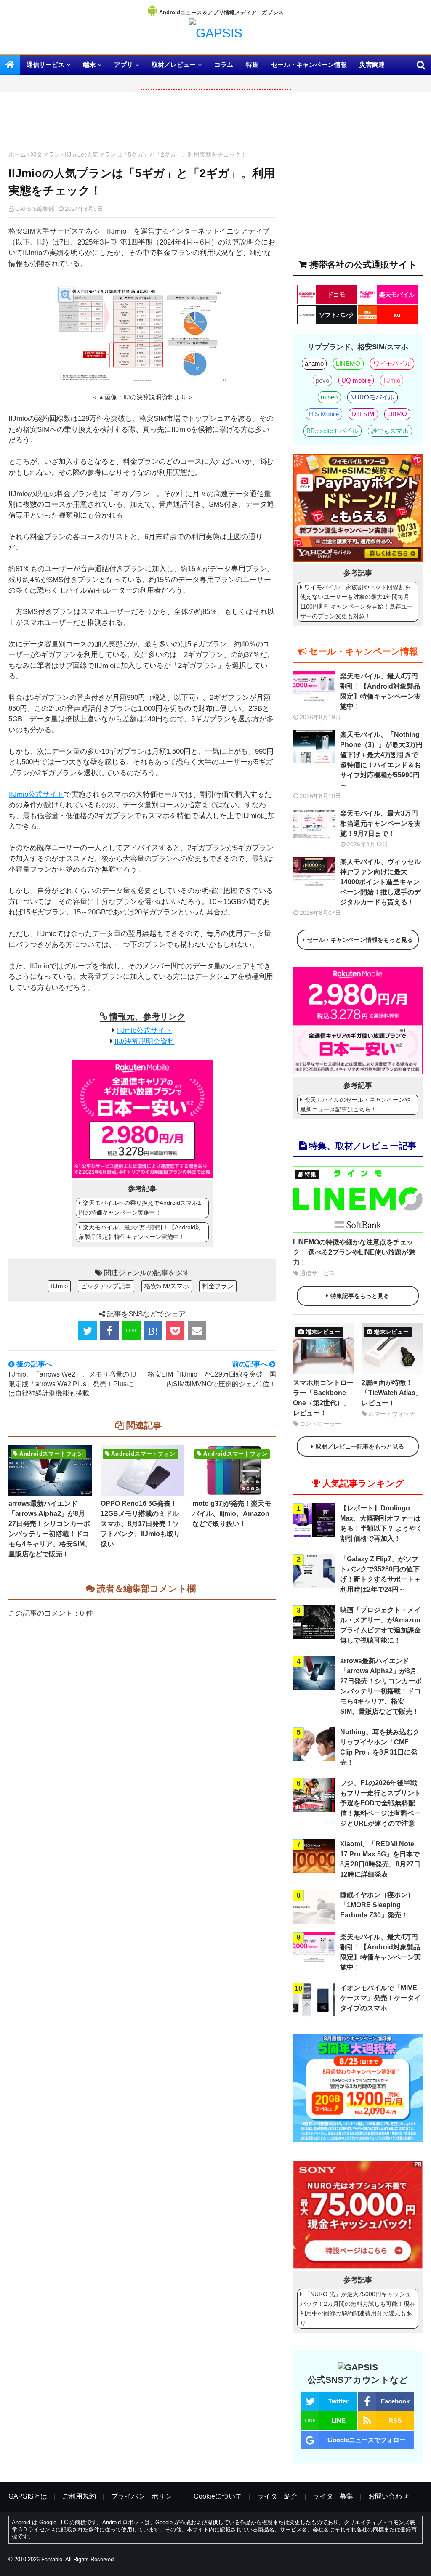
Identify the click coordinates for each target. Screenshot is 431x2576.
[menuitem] (10, 65)
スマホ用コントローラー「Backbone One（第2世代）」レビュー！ (323, 1398)
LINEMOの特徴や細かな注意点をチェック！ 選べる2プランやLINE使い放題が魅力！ (354, 1252)
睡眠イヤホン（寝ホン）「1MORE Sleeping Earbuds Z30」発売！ (377, 1905)
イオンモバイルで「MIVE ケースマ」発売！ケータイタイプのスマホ (380, 1998)
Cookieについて (218, 2496)
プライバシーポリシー (145, 2496)
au (397, 315)
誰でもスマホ (390, 431)
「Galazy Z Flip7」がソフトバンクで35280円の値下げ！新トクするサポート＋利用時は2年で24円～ (380, 1574)
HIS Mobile (324, 414)
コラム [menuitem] (224, 65)
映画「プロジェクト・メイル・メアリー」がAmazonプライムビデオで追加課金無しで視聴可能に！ (380, 1625)
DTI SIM (363, 414)
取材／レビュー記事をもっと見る (360, 1446)
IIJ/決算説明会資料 (145, 1041)
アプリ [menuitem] (124, 65)
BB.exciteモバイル (332, 431)
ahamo (314, 363)
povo (322, 380)
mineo (329, 397)
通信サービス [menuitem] (45, 65)
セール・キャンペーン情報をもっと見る (360, 940)
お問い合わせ (388, 2496)
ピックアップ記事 (106, 1286)
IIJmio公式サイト (36, 794)
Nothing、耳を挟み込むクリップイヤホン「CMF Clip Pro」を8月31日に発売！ (380, 1747)
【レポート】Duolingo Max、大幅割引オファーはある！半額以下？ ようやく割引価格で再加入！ (381, 1523)
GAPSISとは (28, 2496)
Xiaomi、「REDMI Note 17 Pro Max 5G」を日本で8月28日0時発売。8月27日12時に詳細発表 (380, 1859)
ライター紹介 (277, 2496)
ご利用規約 (79, 2496)
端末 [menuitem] (89, 65)
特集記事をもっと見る (360, 1296)
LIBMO (397, 414)
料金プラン (45, 154)
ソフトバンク (337, 315)
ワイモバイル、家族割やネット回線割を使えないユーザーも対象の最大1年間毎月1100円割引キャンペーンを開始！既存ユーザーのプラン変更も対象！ (357, 602)
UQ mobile (356, 380)
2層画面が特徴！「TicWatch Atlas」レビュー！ (392, 1393)
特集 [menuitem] (252, 65)
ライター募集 (333, 2496)
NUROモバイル (372, 397)
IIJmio (59, 1286)
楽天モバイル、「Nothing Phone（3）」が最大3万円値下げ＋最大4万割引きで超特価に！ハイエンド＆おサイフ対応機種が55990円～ (381, 760)
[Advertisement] (142, 124)
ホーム (17, 154)
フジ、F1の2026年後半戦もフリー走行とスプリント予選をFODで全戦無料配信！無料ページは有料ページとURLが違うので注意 (380, 1803)
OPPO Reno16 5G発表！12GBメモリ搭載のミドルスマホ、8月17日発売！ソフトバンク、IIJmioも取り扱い (140, 1524)
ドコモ (336, 295)
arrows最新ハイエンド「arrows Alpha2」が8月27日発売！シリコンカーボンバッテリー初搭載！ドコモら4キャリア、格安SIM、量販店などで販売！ (50, 1529)
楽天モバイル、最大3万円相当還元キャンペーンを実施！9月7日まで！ (380, 823)
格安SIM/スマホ (167, 1286)
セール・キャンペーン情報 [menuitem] (309, 65)
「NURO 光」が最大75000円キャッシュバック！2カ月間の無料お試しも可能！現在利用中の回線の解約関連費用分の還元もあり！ (358, 2309)
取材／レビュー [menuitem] (174, 65)
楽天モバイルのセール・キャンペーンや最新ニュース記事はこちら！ (355, 1105)
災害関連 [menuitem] (372, 65)
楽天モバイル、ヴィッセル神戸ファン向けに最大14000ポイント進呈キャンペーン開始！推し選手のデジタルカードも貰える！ (380, 882)
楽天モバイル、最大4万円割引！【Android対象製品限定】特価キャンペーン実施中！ (140, 1232)
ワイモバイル (392, 363)
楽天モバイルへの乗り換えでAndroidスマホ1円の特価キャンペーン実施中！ (140, 1208)
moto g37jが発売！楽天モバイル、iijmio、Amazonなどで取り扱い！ (232, 1514)
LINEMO (348, 363)
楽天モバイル (397, 295)
